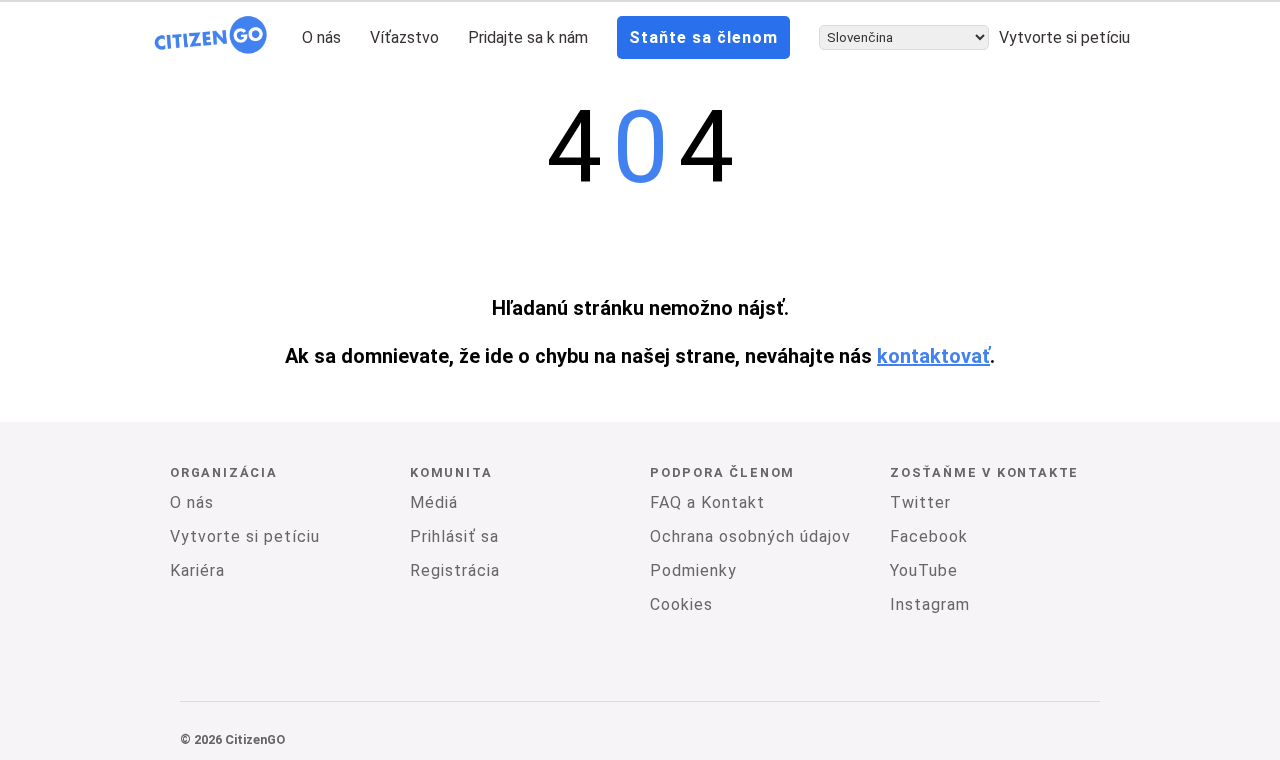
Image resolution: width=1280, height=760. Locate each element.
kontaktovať (933, 356)
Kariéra (197, 570)
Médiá (434, 502)
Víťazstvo (404, 37)
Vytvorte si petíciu (1064, 37)
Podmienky (693, 570)
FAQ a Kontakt (707, 502)
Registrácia (455, 570)
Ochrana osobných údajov (750, 536)
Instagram (930, 604)
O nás (321, 37)
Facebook (929, 536)
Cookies (681, 604)
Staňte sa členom (703, 37)
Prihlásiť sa (454, 536)
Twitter (920, 502)
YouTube (924, 570)
